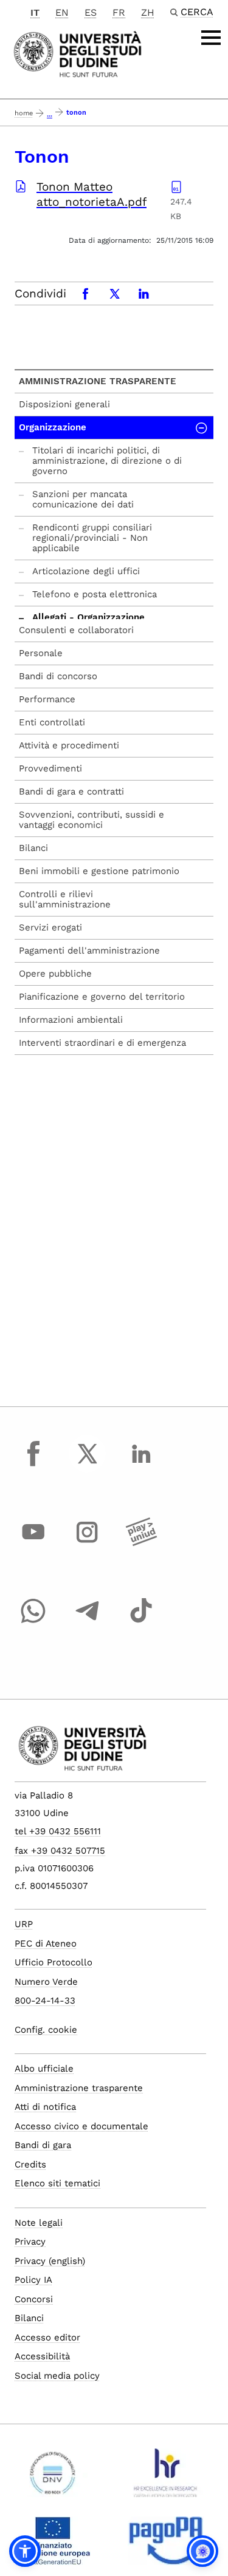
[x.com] (88, 1465)
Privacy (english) (50, 2261)
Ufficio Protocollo (54, 1962)
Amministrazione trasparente (98, 381)
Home (24, 113)
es (91, 12)
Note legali (39, 2223)
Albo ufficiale (44, 2069)
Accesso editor (47, 2337)
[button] (25, 2551)
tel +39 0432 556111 (58, 1831)
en (62, 12)
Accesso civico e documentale (81, 2126)
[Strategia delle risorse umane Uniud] (166, 2478)
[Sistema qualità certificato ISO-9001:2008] (53, 2478)
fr (119, 12)
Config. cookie (46, 2030)
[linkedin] (141, 1465)
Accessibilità (42, 2356)
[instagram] (88, 1544)
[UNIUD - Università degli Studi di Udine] (78, 53)
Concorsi (34, 2299)
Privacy (30, 2242)
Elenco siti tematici (57, 2183)
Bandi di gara (43, 2145)
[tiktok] (141, 1622)
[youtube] (33, 1544)
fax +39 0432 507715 (60, 1851)
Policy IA (33, 2280)
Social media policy (57, 2376)
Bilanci (29, 2318)
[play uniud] (141, 1544)
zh (148, 12)
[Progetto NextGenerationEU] (53, 2546)
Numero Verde (46, 1982)
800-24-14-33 (45, 2001)
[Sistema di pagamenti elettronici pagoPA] (166, 2546)
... (50, 114)
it (35, 12)
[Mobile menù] (211, 38)
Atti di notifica (45, 2107)
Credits (30, 2164)
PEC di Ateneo (46, 1944)
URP (24, 1924)
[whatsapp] (33, 1622)
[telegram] (88, 1622)
